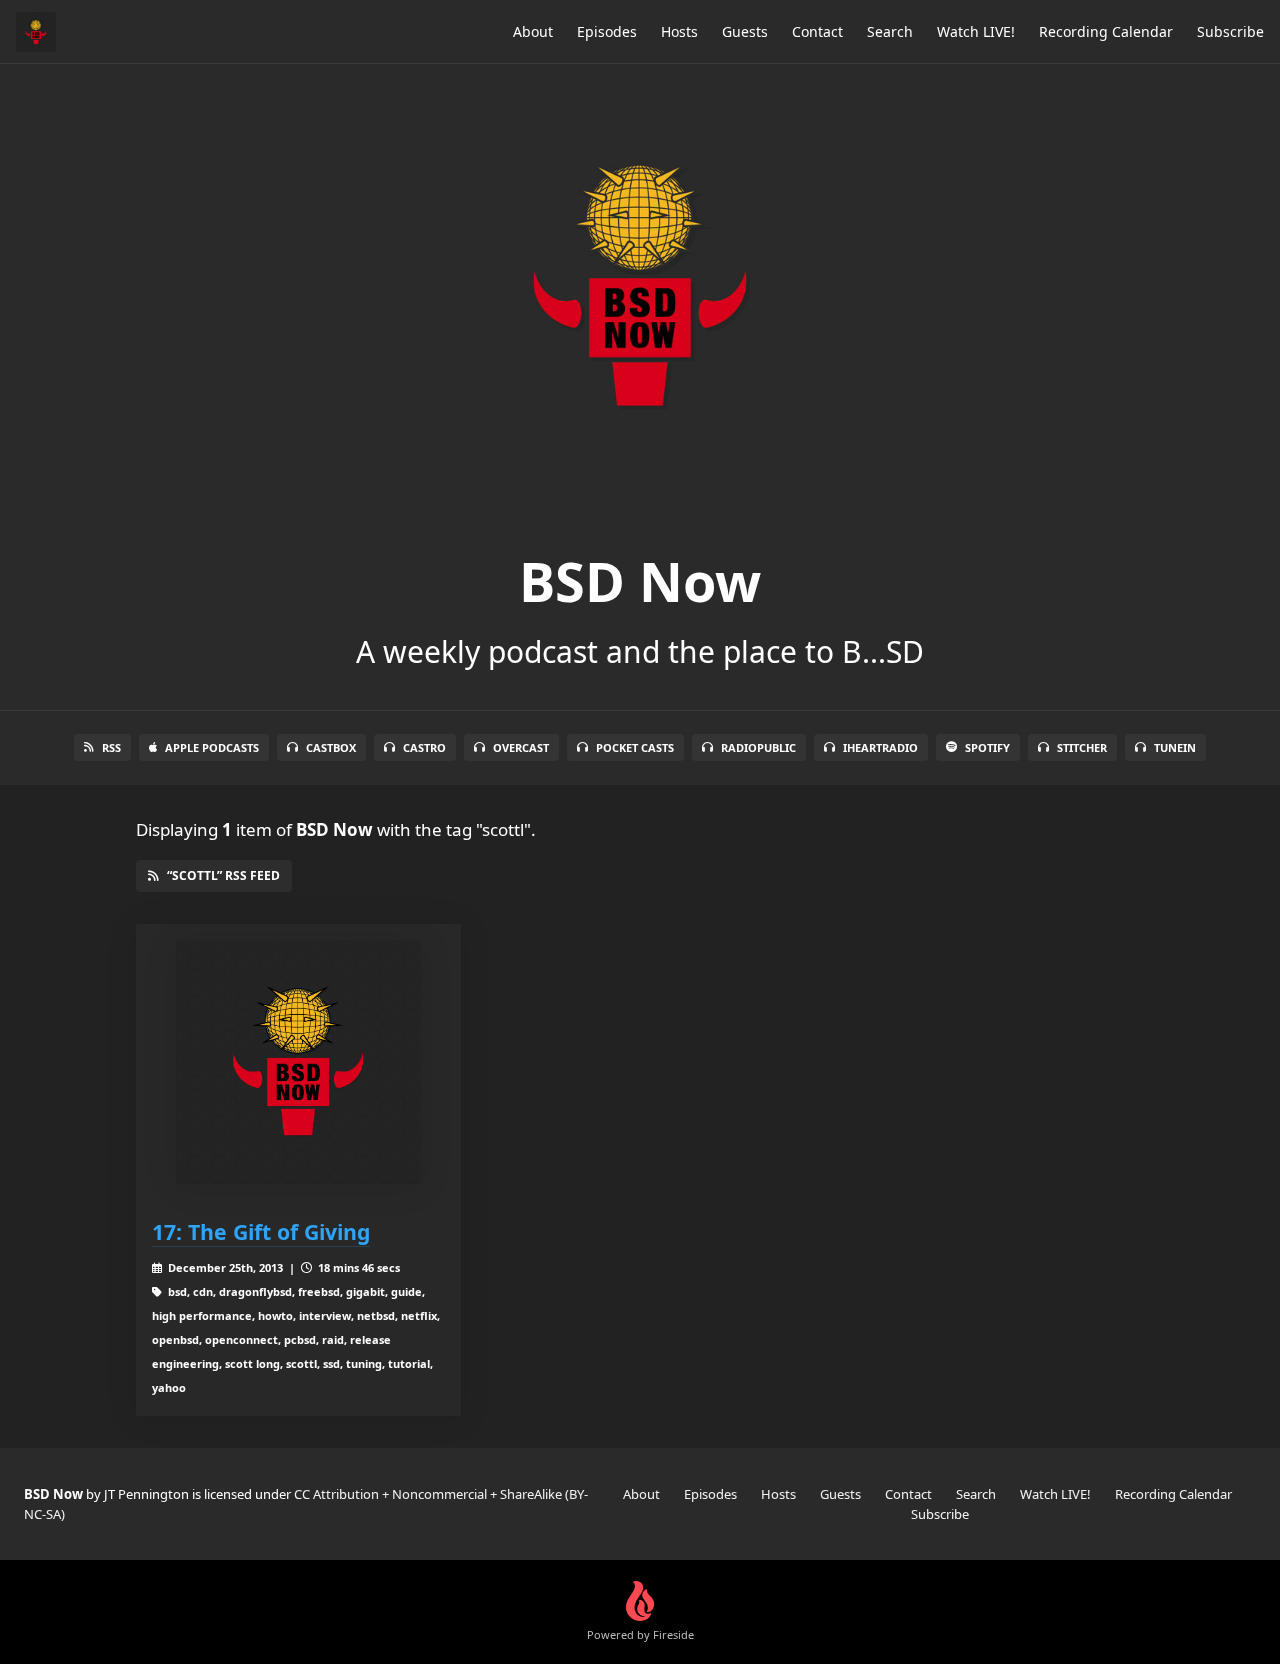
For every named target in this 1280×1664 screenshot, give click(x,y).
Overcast (521, 747)
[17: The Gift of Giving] (298, 1062)
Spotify (987, 747)
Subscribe (1230, 31)
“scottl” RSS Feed (223, 875)
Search (890, 31)
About (533, 31)
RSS (111, 747)
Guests (745, 31)
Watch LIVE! (976, 31)
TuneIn (1175, 747)
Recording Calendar (1106, 31)
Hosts (679, 31)
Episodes (607, 31)
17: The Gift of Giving (261, 1231)
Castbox (331, 747)
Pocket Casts (635, 747)
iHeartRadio (880, 747)
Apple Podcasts (212, 747)
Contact (817, 31)
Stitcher (1082, 747)
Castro (424, 747)
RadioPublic (758, 747)
